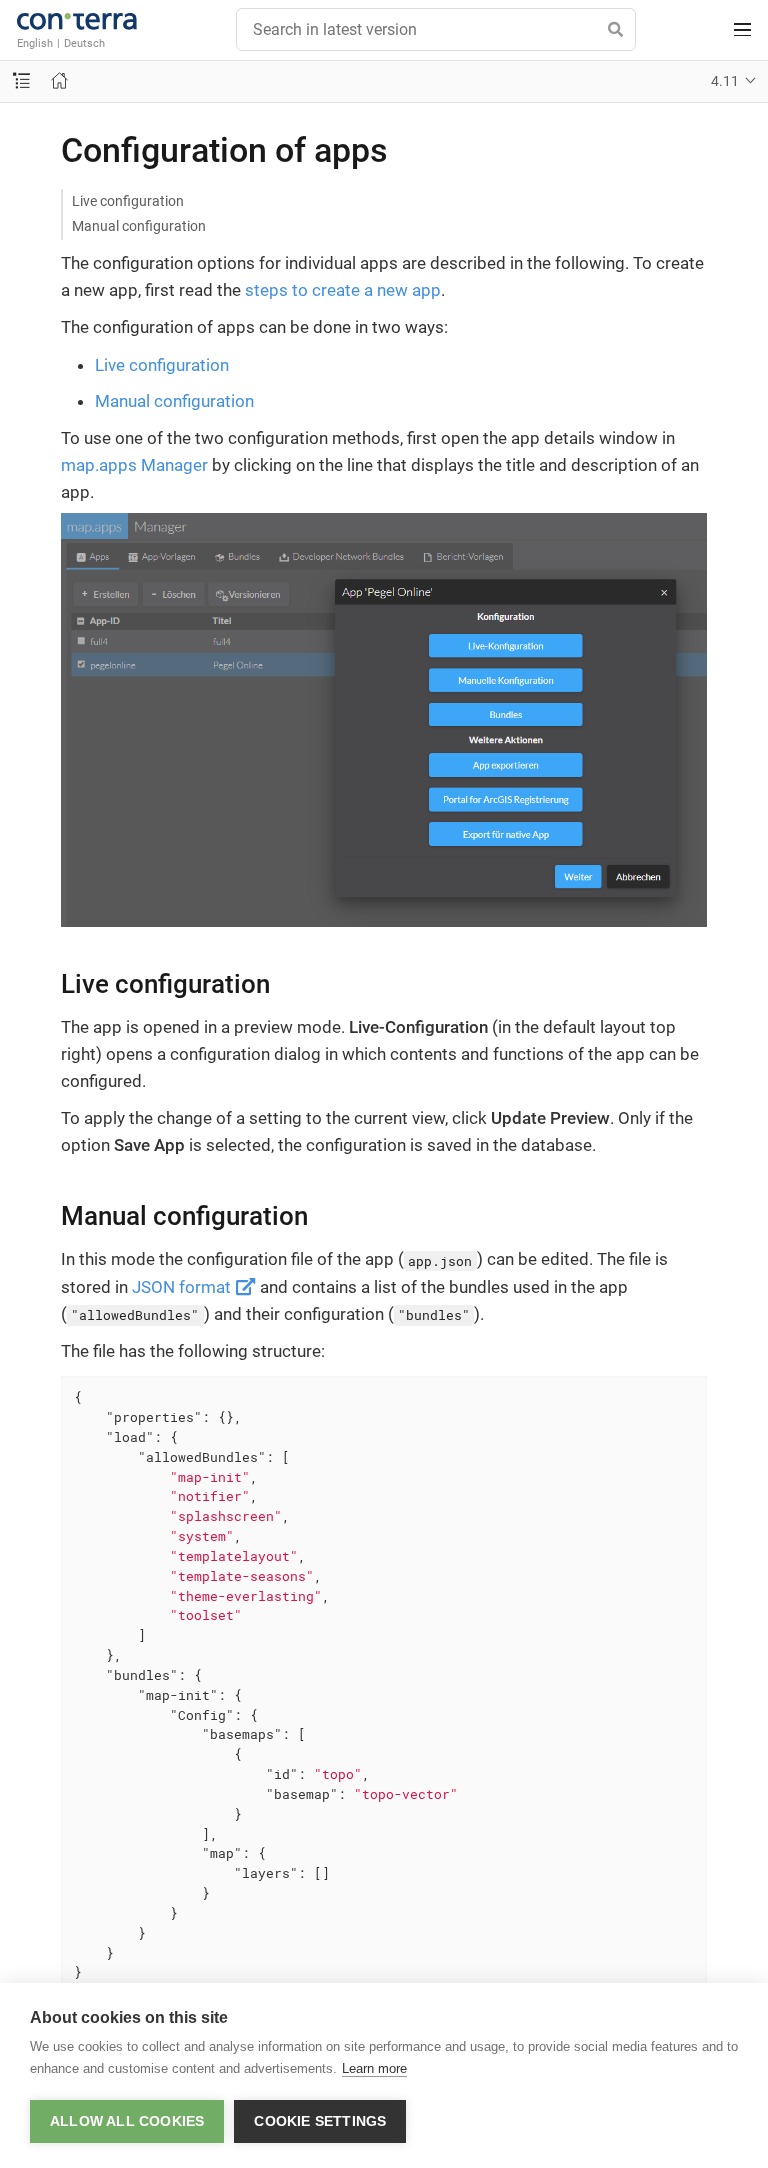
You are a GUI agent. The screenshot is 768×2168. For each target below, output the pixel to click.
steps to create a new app (343, 290)
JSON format (183, 1287)
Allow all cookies (127, 2121)
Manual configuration (139, 226)
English (35, 43)
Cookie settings (320, 2121)
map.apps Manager (134, 465)
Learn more (374, 2068)
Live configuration (128, 201)
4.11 (725, 81)
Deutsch (84, 43)
